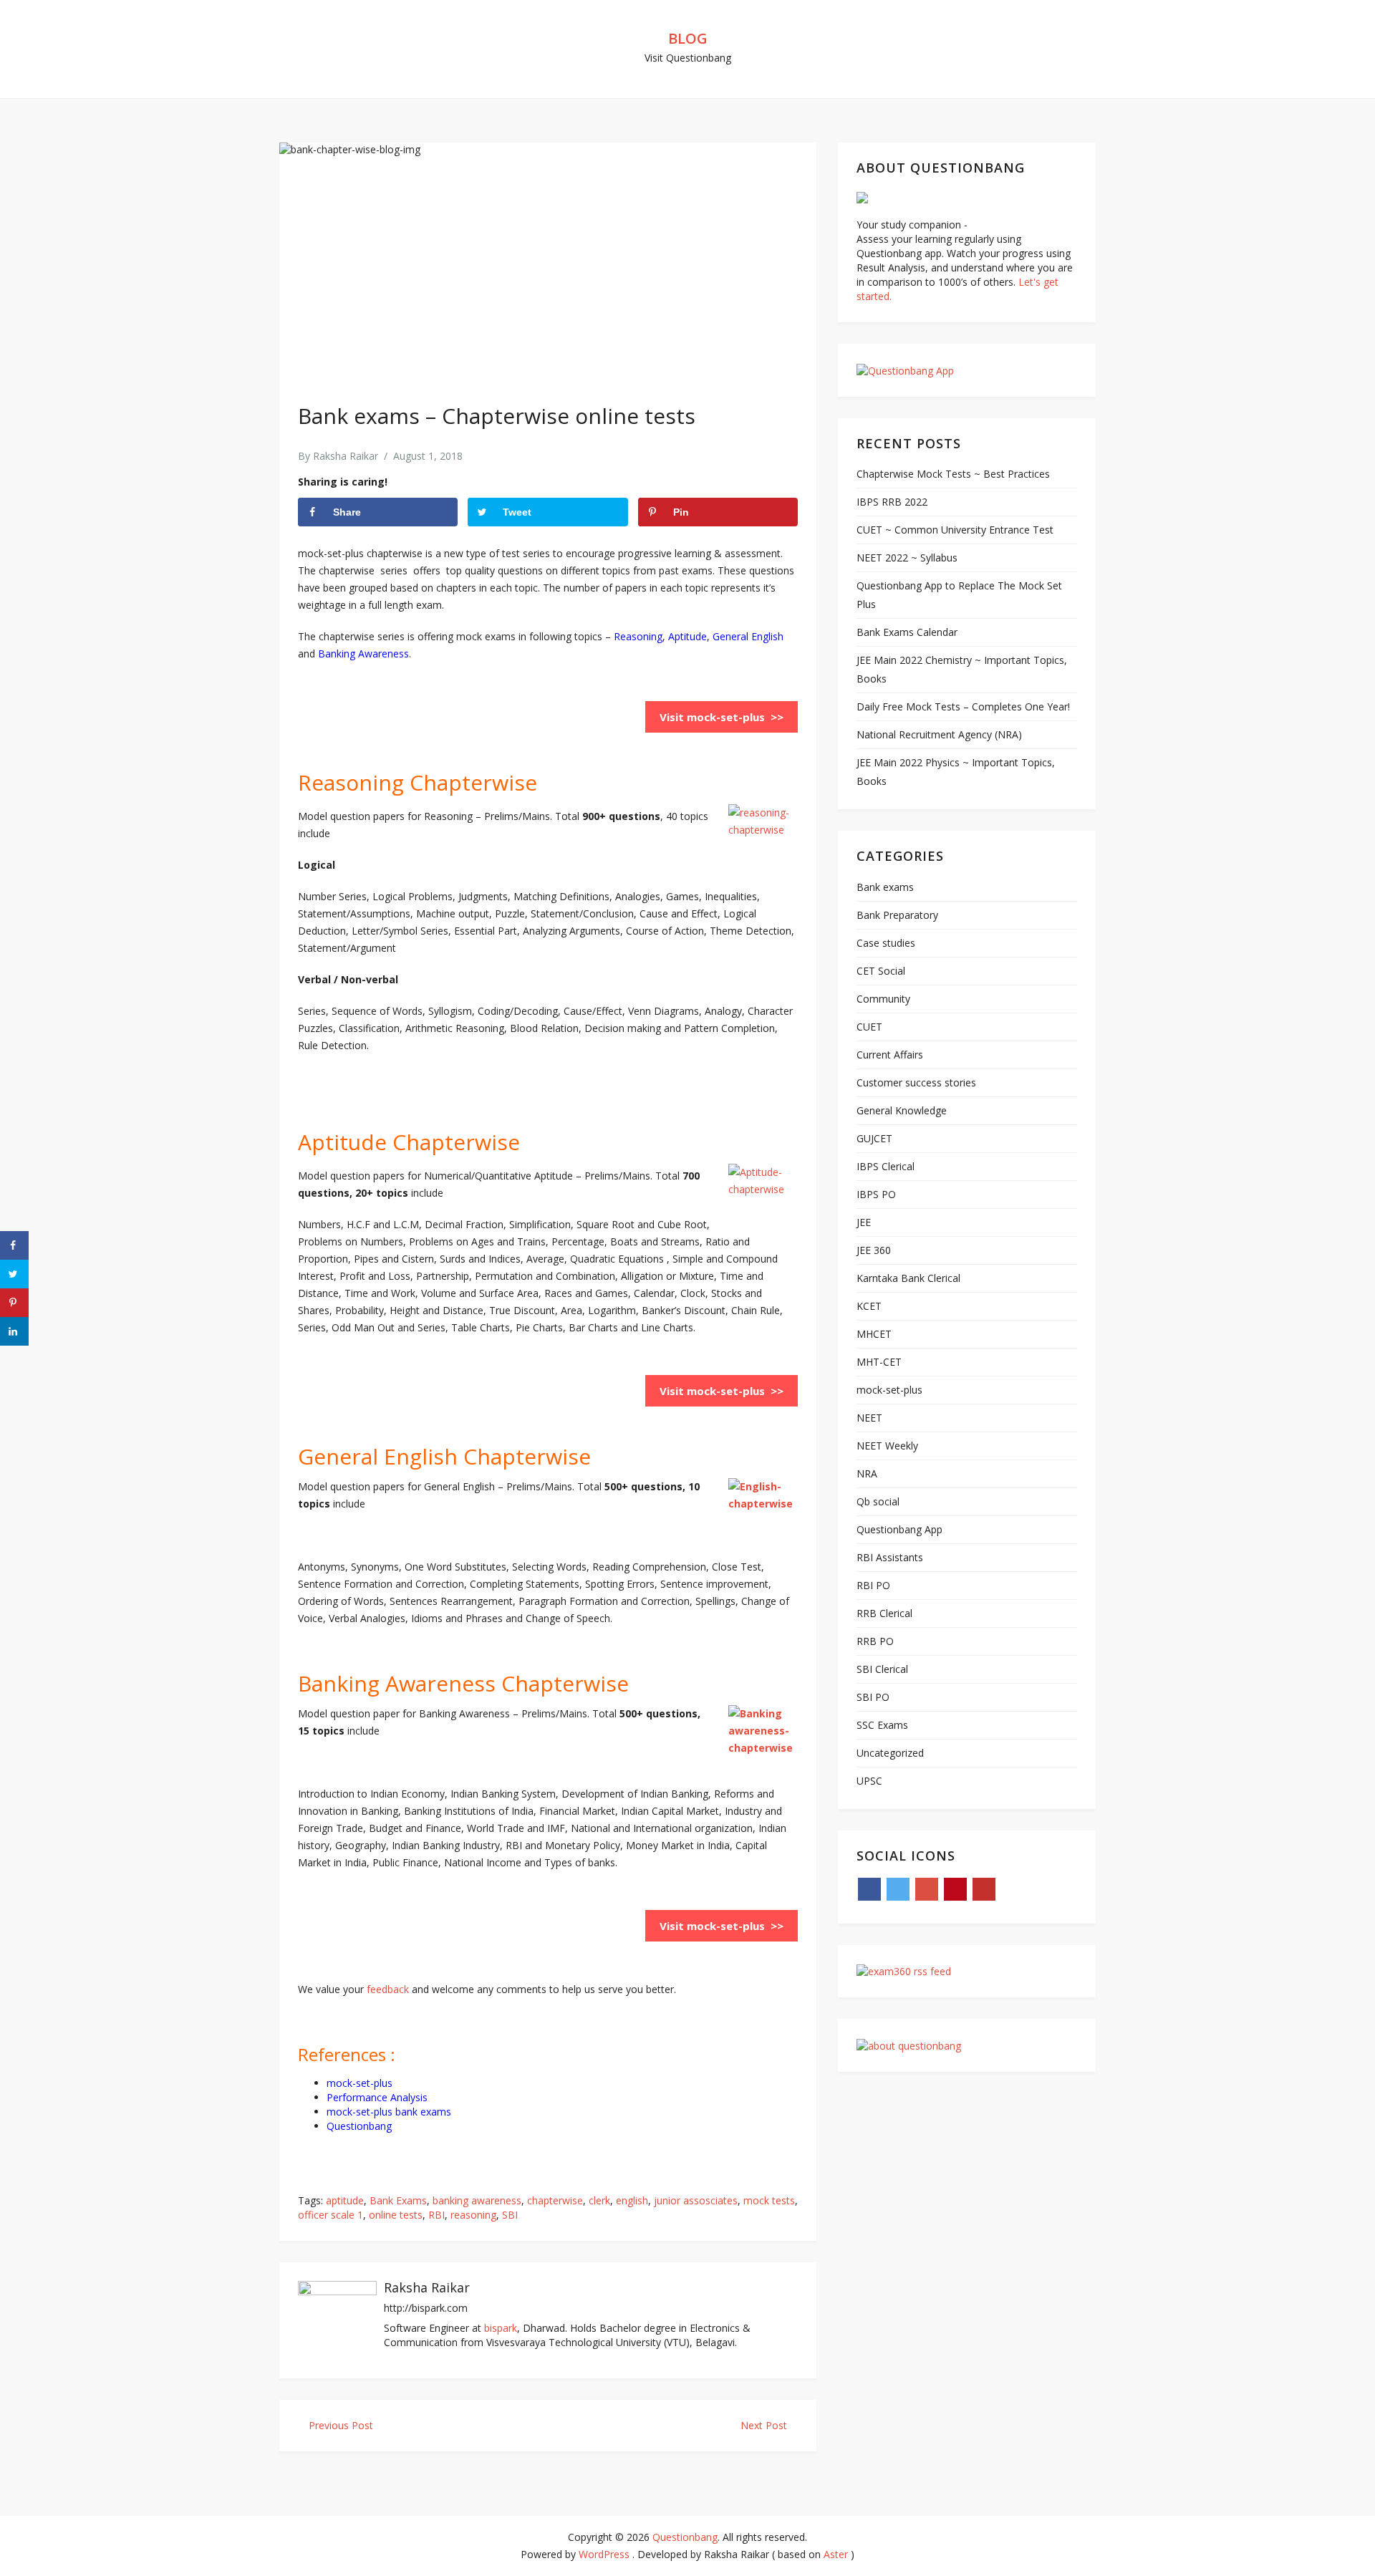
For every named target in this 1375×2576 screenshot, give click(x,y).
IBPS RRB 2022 (892, 502)
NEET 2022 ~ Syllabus (907, 558)
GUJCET (874, 1138)
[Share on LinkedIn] (14, 1331)
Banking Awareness (363, 653)
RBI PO (873, 1585)
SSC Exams (882, 1725)
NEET (869, 1418)
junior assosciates (696, 2200)
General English (748, 636)
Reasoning (638, 636)
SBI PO (873, 1697)
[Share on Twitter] (14, 1274)
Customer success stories (916, 1082)
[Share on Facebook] (14, 1245)
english (632, 2200)
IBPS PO (876, 1194)
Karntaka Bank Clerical (908, 1278)
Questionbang (685, 2537)
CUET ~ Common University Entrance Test (955, 530)
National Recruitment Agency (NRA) (939, 734)
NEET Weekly (887, 1446)
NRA (867, 1473)
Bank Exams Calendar (907, 632)
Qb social (878, 1501)
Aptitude (686, 636)
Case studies (886, 943)
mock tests (769, 2200)
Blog (688, 38)
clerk (599, 2200)
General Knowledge (902, 1110)
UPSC (869, 1781)
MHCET (874, 1334)
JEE (864, 1222)
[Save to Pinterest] (14, 1303)
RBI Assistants (890, 1557)
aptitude (345, 2200)
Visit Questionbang (688, 58)
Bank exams (885, 887)
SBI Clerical (882, 1669)
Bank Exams (398, 2200)
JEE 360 (874, 1250)
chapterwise (555, 2200)
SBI (510, 2215)
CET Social (881, 971)
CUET (869, 1027)
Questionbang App (899, 1529)
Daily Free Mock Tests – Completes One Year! (963, 706)
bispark (501, 2328)
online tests (396, 2215)
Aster (836, 2554)
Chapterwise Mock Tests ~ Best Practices (953, 474)
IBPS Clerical (886, 1166)
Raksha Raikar (346, 456)
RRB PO (875, 1641)
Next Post (765, 2425)
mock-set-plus (360, 2083)
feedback (388, 1989)
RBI (436, 2215)
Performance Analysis (377, 2097)
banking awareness (477, 2200)
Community (883, 999)
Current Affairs (890, 1055)
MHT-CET (879, 1362)
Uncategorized (890, 1753)
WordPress (604, 2554)
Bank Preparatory (897, 915)
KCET (869, 1306)
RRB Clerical (884, 1613)
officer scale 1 (331, 2215)
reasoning (473, 2215)
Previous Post (339, 2425)
